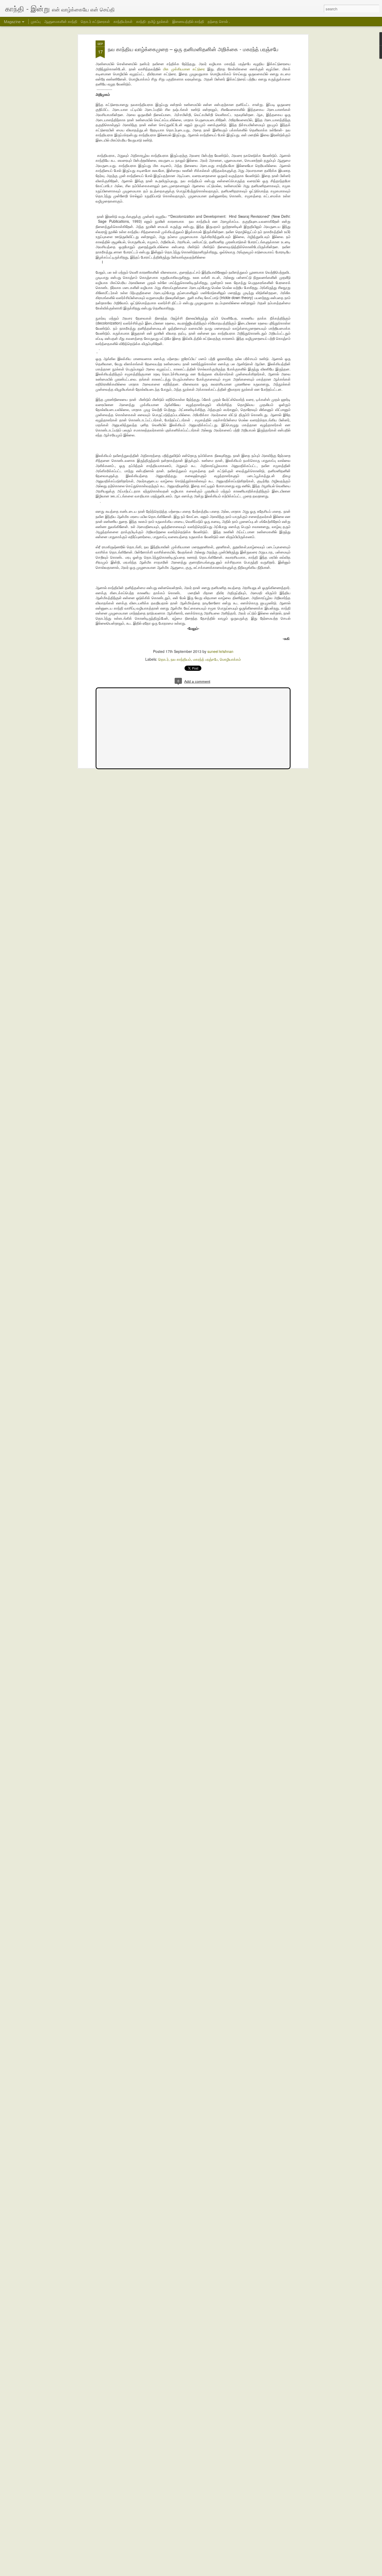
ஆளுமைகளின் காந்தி (61, 21)
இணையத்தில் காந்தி (188, 21)
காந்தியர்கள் (123, 21)
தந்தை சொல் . (219, 21)
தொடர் (163, 659)
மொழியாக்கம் (230, 659)
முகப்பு (36, 21)
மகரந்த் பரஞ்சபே (205, 659)
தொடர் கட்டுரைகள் (95, 21)
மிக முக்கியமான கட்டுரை (184, 69)
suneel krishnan (220, 651)
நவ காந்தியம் (181, 659)
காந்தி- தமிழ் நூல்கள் (152, 21)
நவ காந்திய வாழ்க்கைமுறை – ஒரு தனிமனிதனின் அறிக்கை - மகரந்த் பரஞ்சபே (193, 49)
